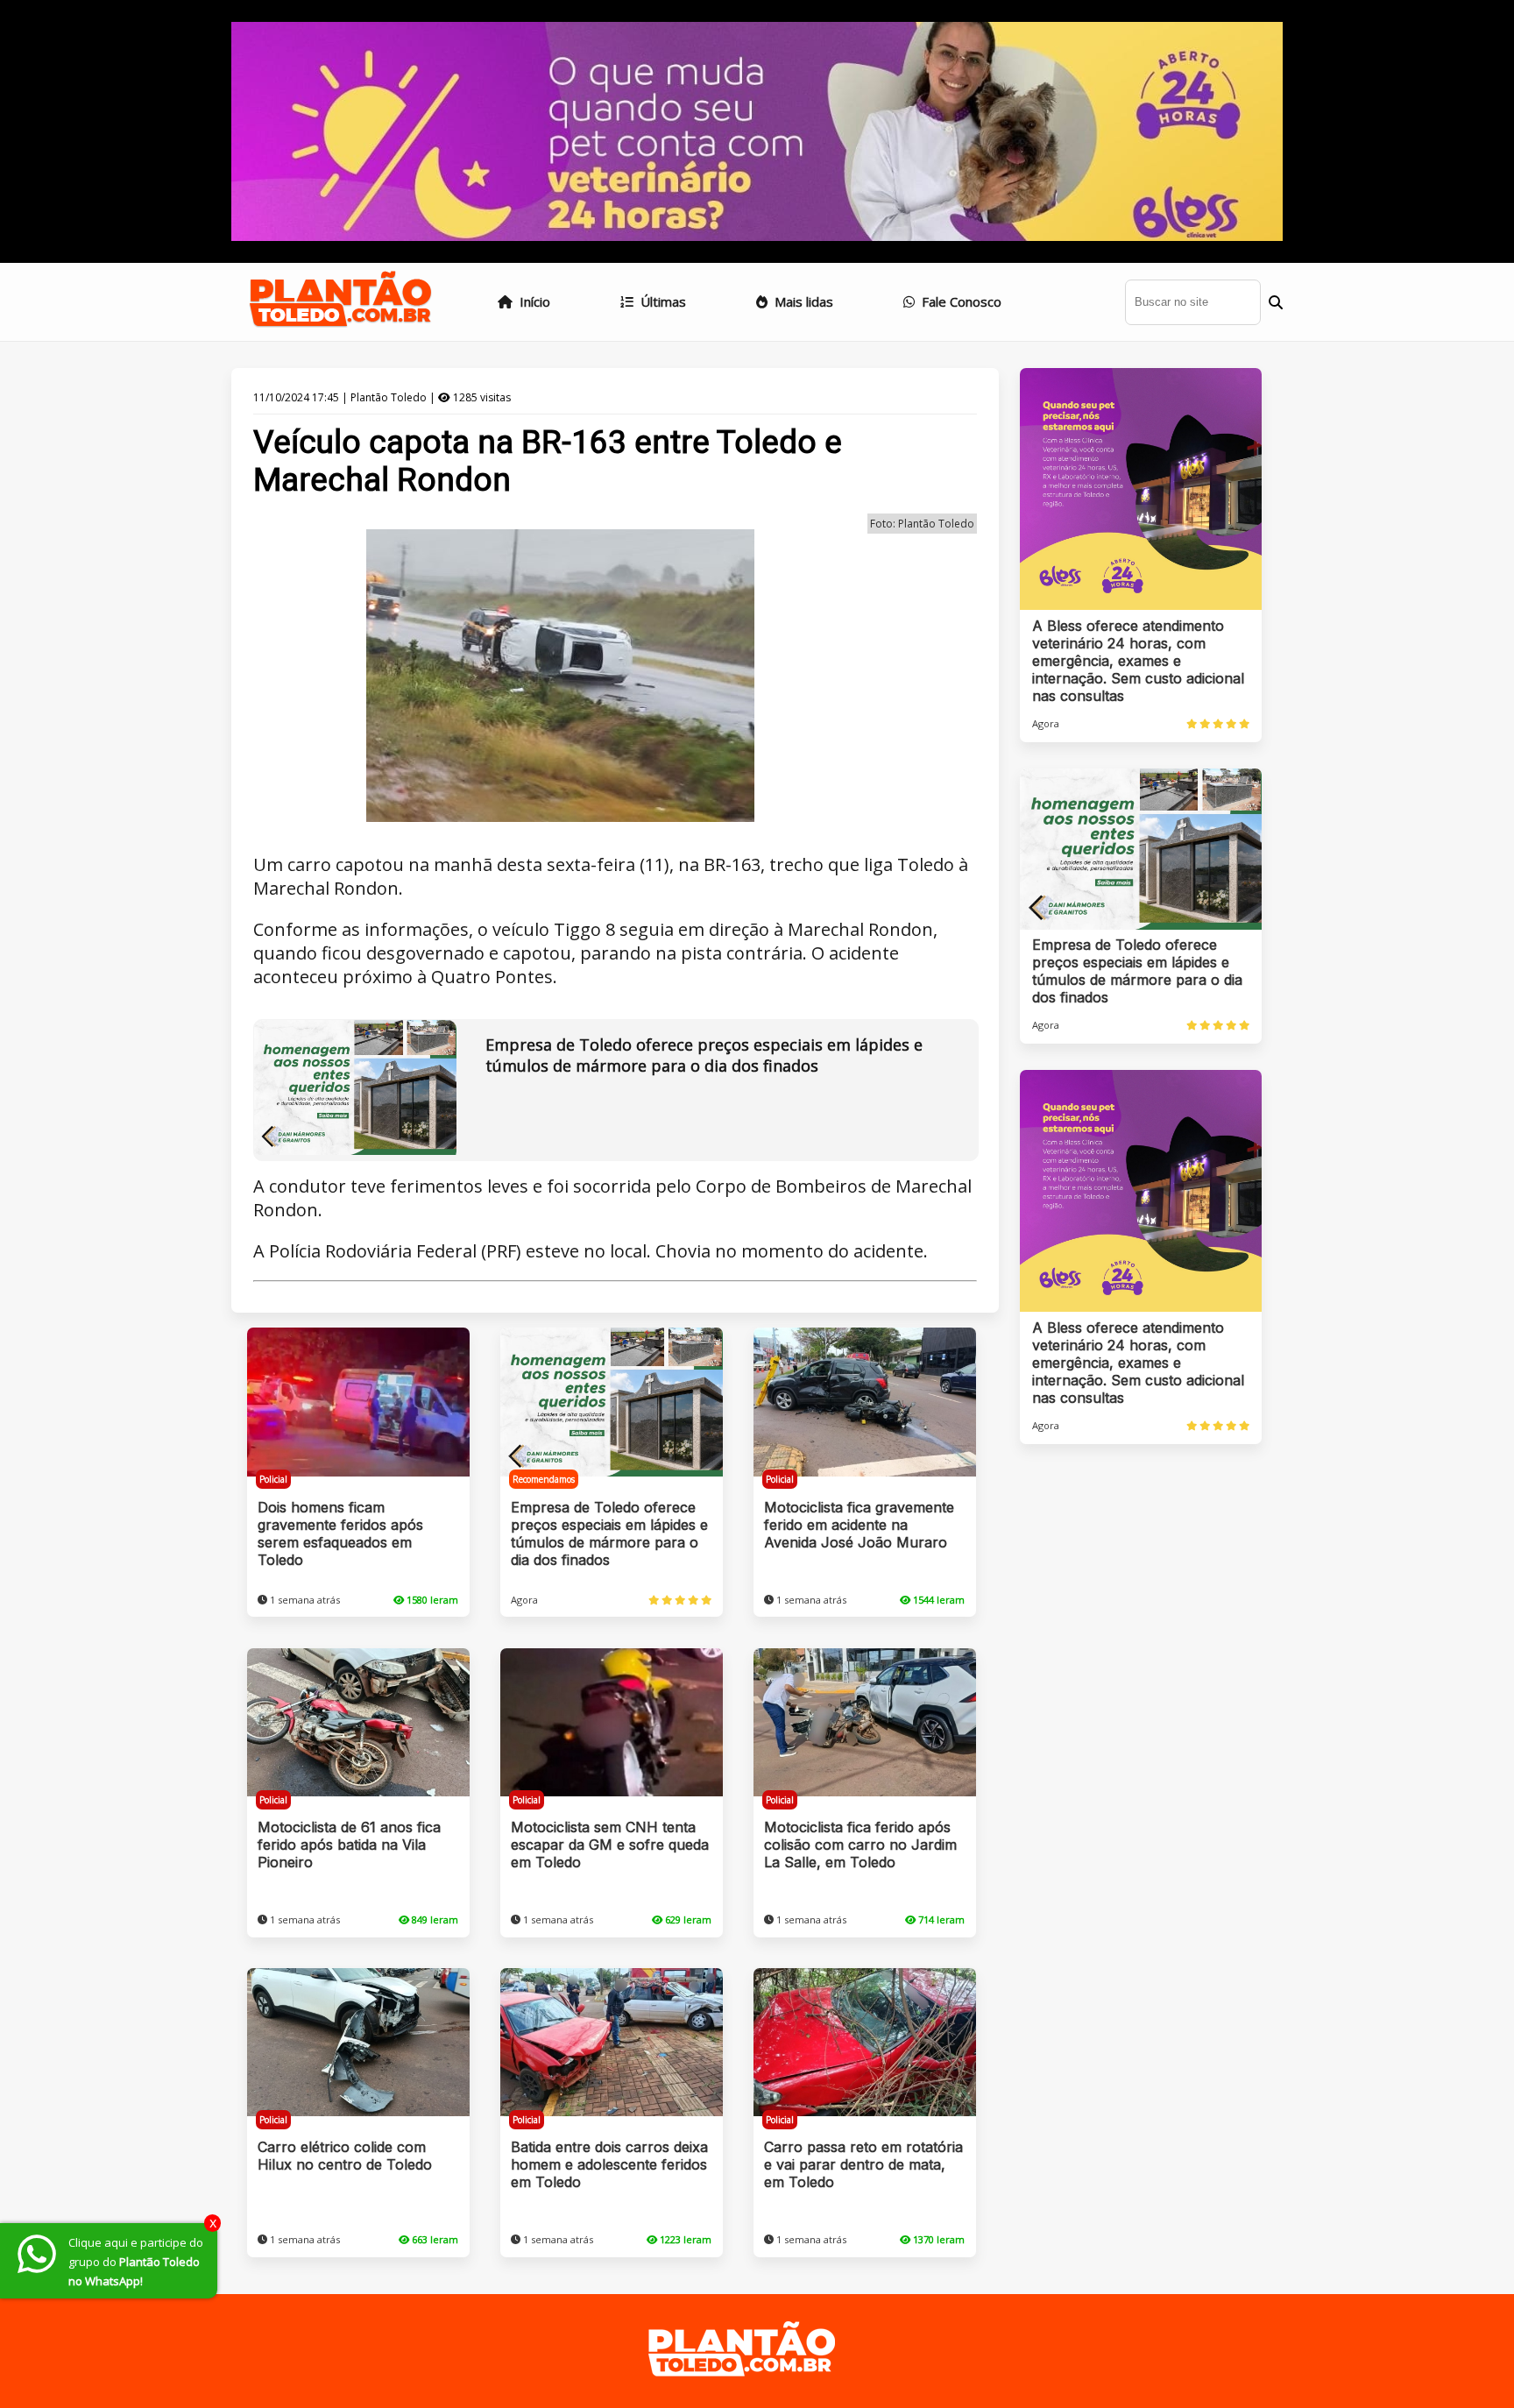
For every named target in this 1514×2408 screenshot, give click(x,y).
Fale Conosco (960, 301)
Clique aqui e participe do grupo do (136, 2262)
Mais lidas (802, 301)
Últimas (661, 301)
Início (533, 301)
